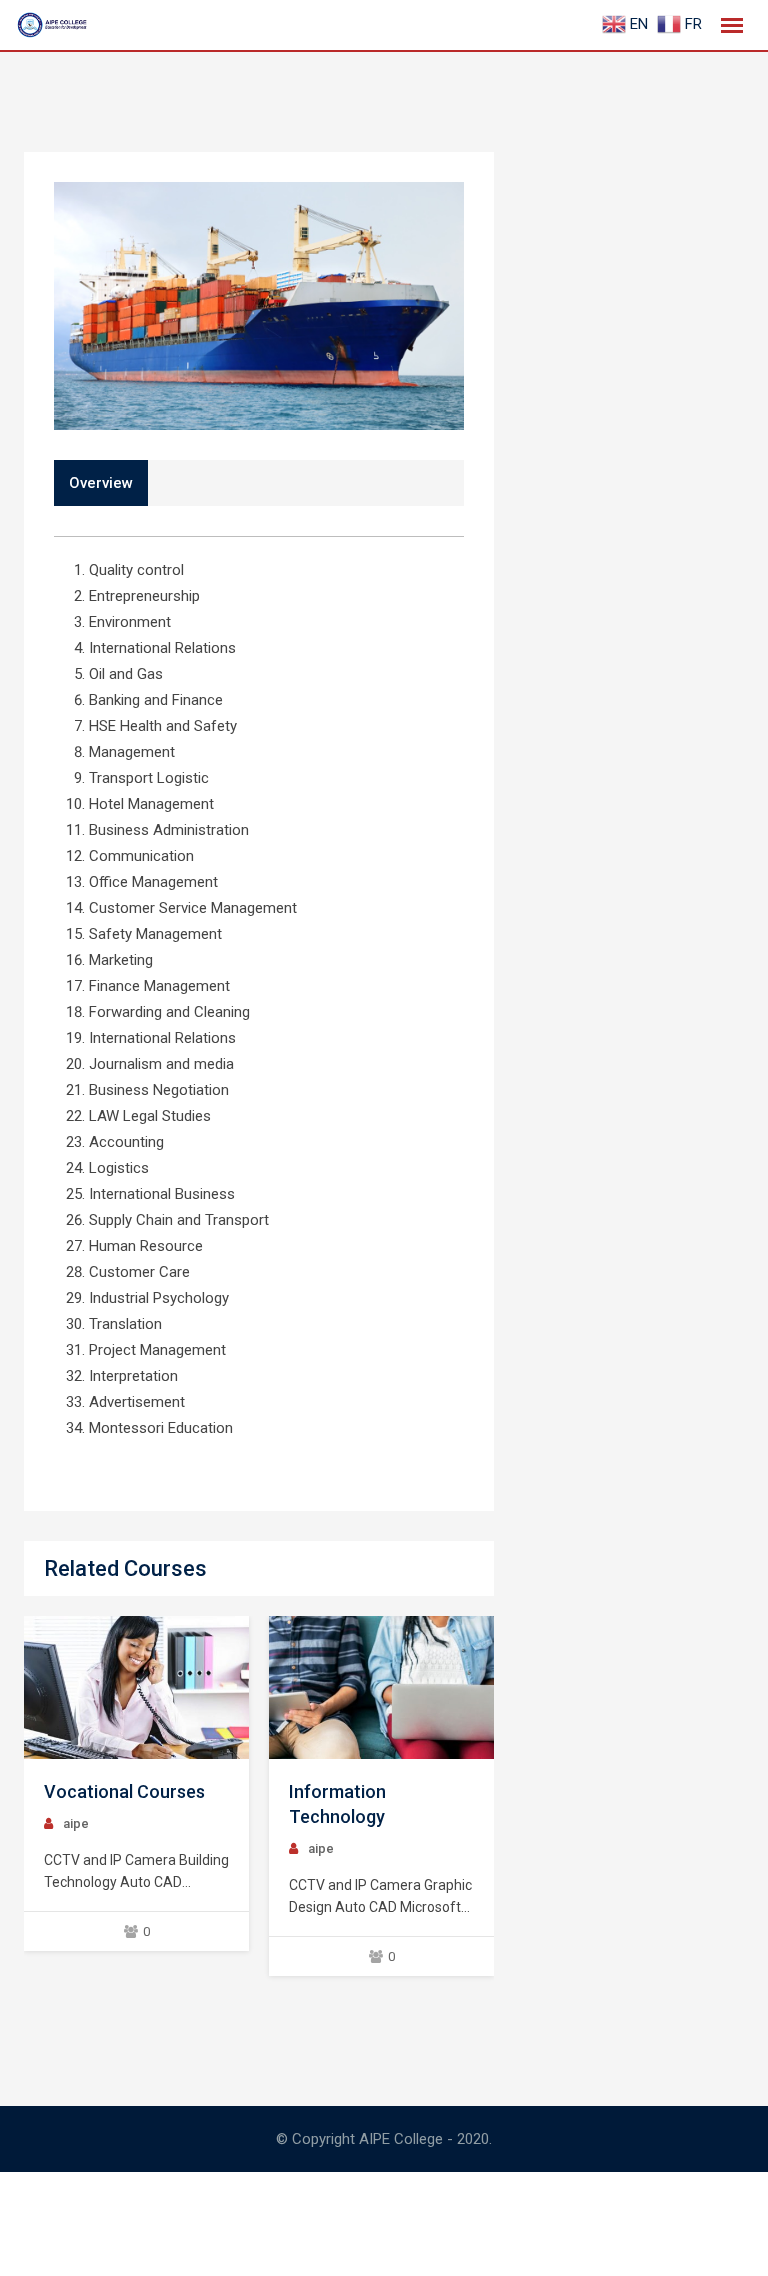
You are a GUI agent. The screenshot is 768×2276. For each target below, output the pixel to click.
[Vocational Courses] (137, 1688)
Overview (101, 483)
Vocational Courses (124, 1791)
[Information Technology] (382, 1688)
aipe (76, 1823)
